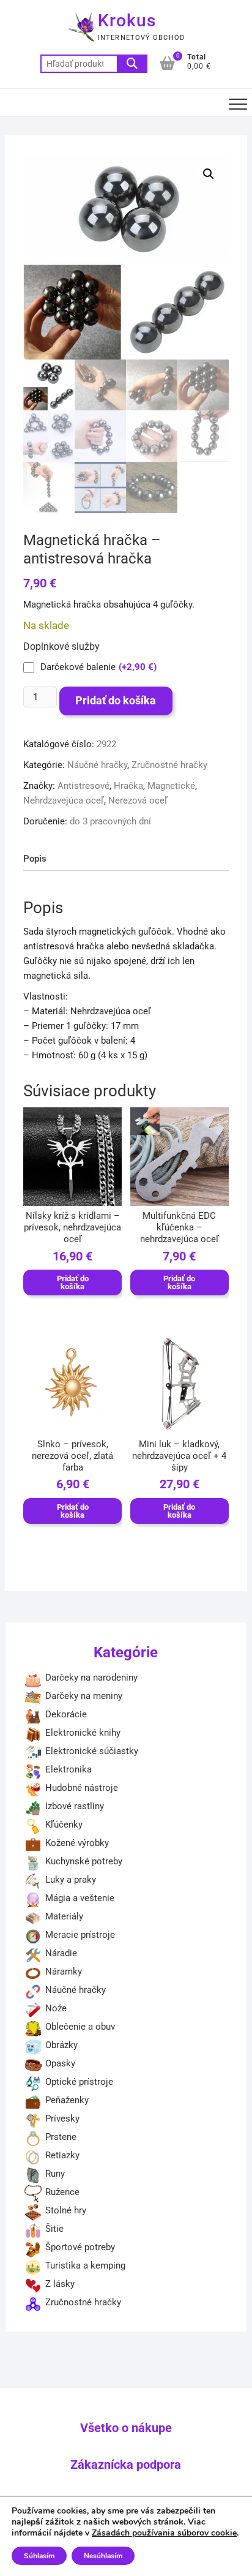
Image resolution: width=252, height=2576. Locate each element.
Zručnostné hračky (169, 765)
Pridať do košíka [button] (73, 1282)
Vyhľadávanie (132, 64)
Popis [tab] (35, 859)
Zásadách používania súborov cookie (164, 2533)
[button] (209, 174)
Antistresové (83, 786)
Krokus (127, 21)
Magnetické (171, 786)
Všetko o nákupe (126, 2428)
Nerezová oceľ (138, 800)
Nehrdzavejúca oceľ (64, 800)
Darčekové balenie (98, 667)
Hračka (128, 786)
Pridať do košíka (116, 700)
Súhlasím (39, 2556)
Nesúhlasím (103, 2556)
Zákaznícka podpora (126, 2465)
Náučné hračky (97, 765)
